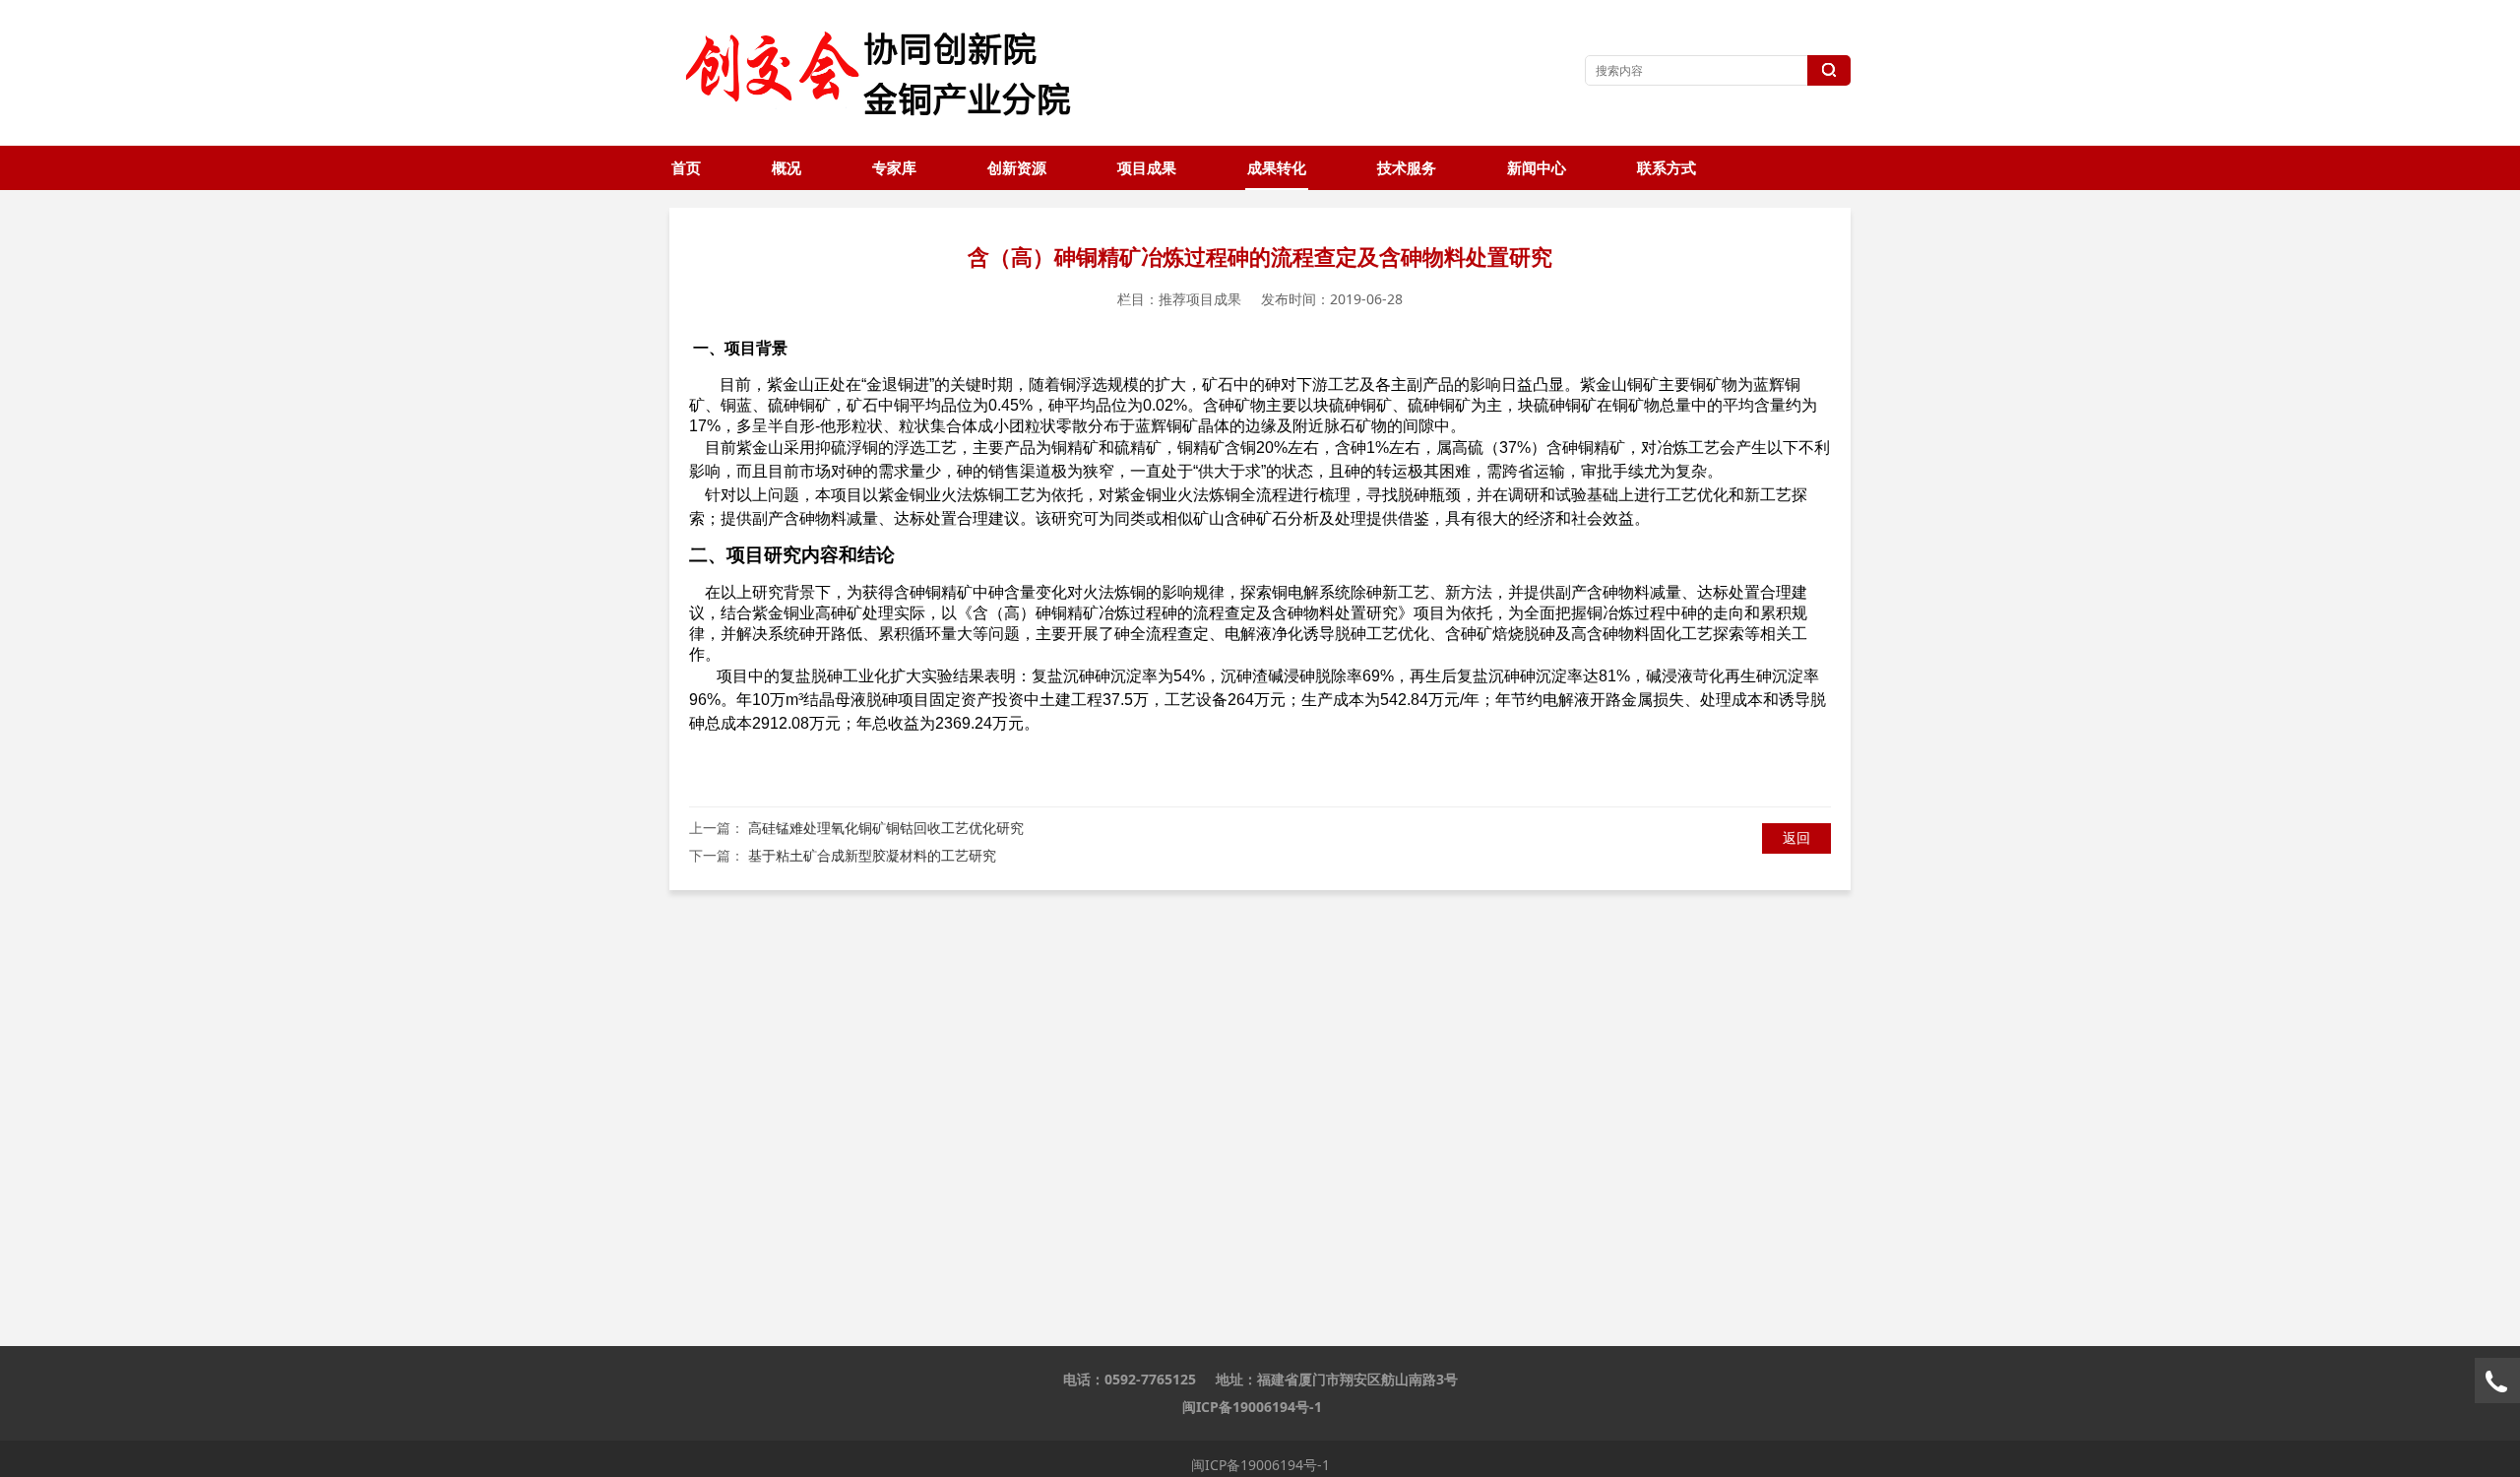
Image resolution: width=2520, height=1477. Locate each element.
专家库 (894, 168)
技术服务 (1407, 168)
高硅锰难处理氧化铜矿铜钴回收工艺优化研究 (886, 828)
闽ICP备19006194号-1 (1252, 1407)
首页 (686, 168)
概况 (787, 168)
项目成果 (1147, 168)
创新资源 (1017, 168)
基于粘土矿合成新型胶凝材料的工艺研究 (872, 855)
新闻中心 (1537, 168)
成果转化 (1277, 168)
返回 (1796, 837)
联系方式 (1667, 168)
